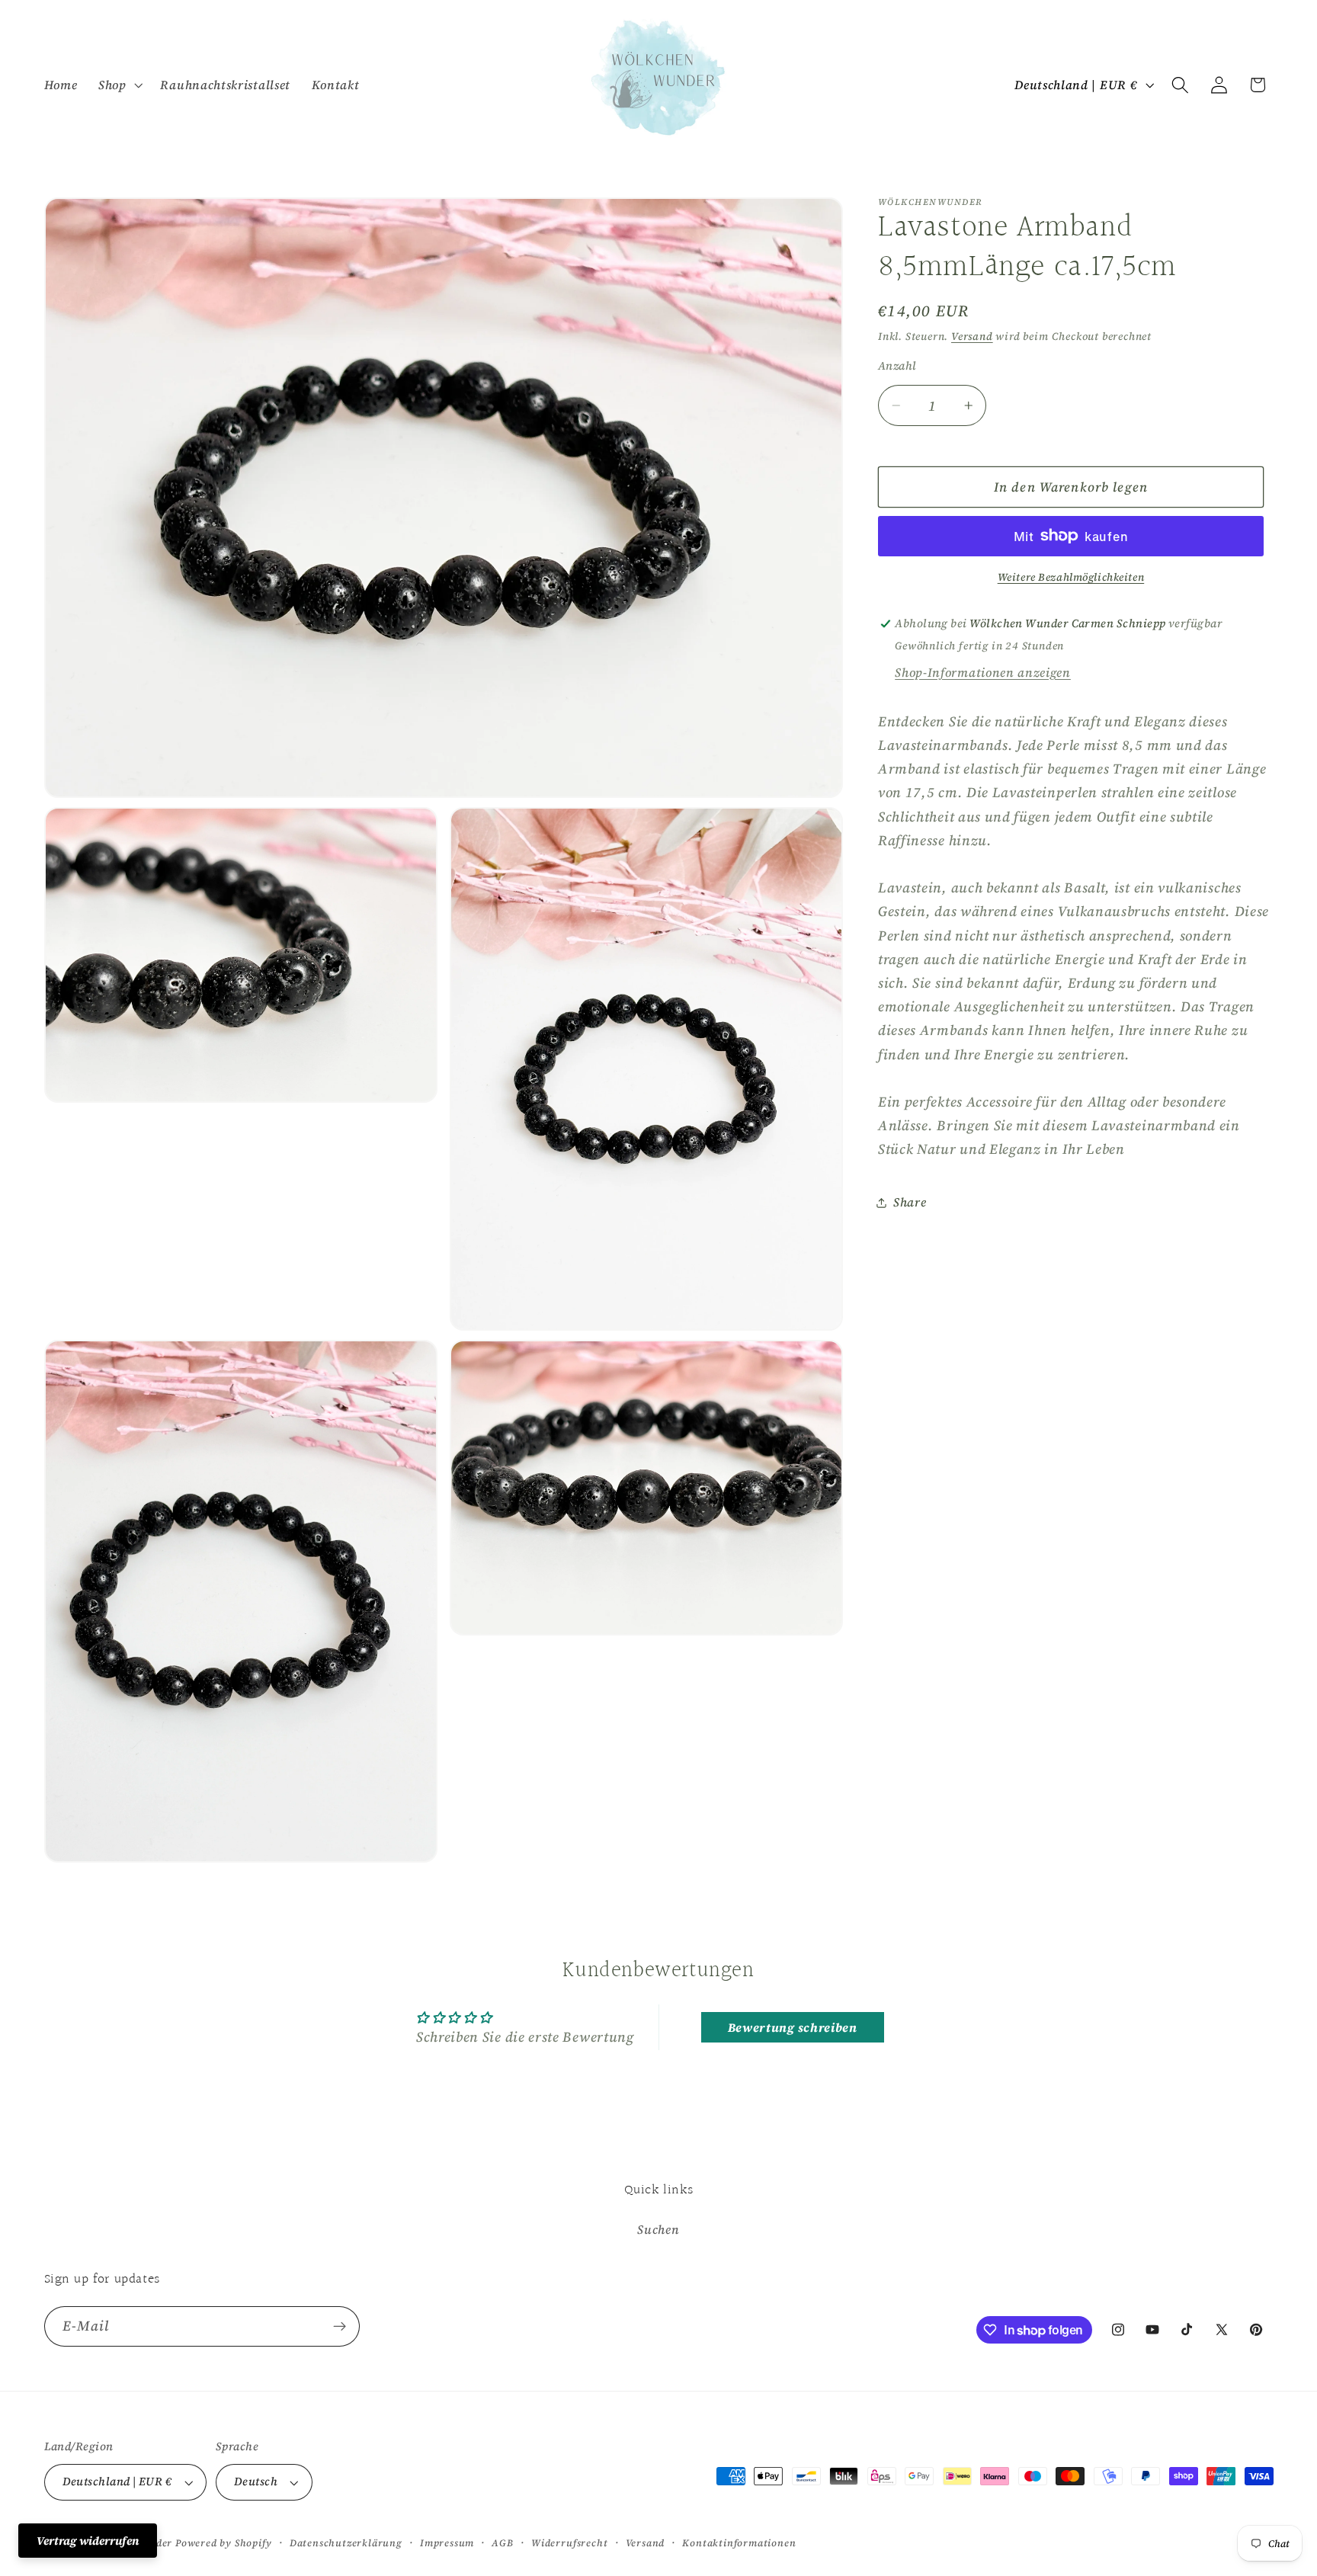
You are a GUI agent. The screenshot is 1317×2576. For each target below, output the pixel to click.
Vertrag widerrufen (88, 2541)
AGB (502, 2543)
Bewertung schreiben (793, 2027)
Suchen (658, 2229)
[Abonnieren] (340, 2327)
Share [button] (910, 1202)
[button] (119, 85)
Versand (972, 336)
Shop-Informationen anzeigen (983, 672)
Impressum (447, 2543)
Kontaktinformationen (739, 2543)
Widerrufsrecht (569, 2543)
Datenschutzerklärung (346, 2543)
